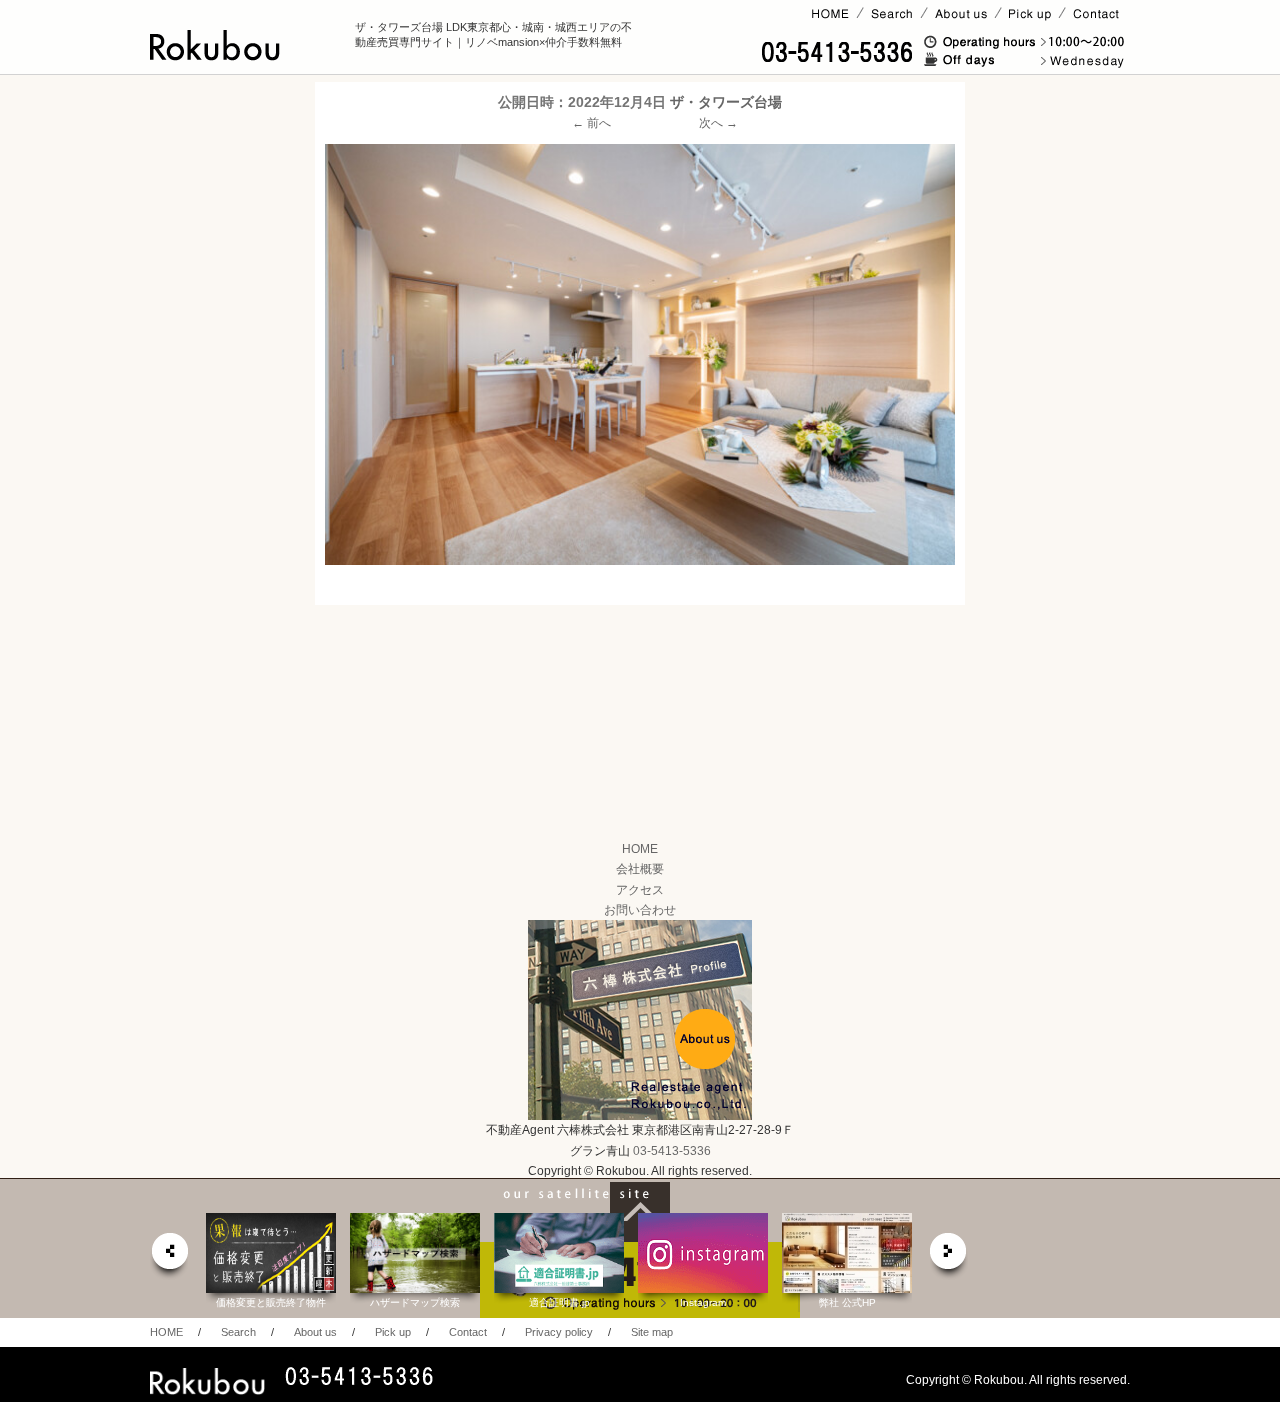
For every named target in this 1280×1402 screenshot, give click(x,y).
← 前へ (591, 123)
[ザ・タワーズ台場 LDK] (640, 354)
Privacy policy (559, 1332)
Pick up (393, 1332)
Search (238, 1332)
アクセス (640, 890)
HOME (640, 849)
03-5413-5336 (672, 1151)
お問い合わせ (640, 910)
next (949, 1256)
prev (169, 1256)
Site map (652, 1332)
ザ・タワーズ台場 (726, 102)
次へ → (718, 123)
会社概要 (640, 869)
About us (315, 1332)
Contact (468, 1332)
